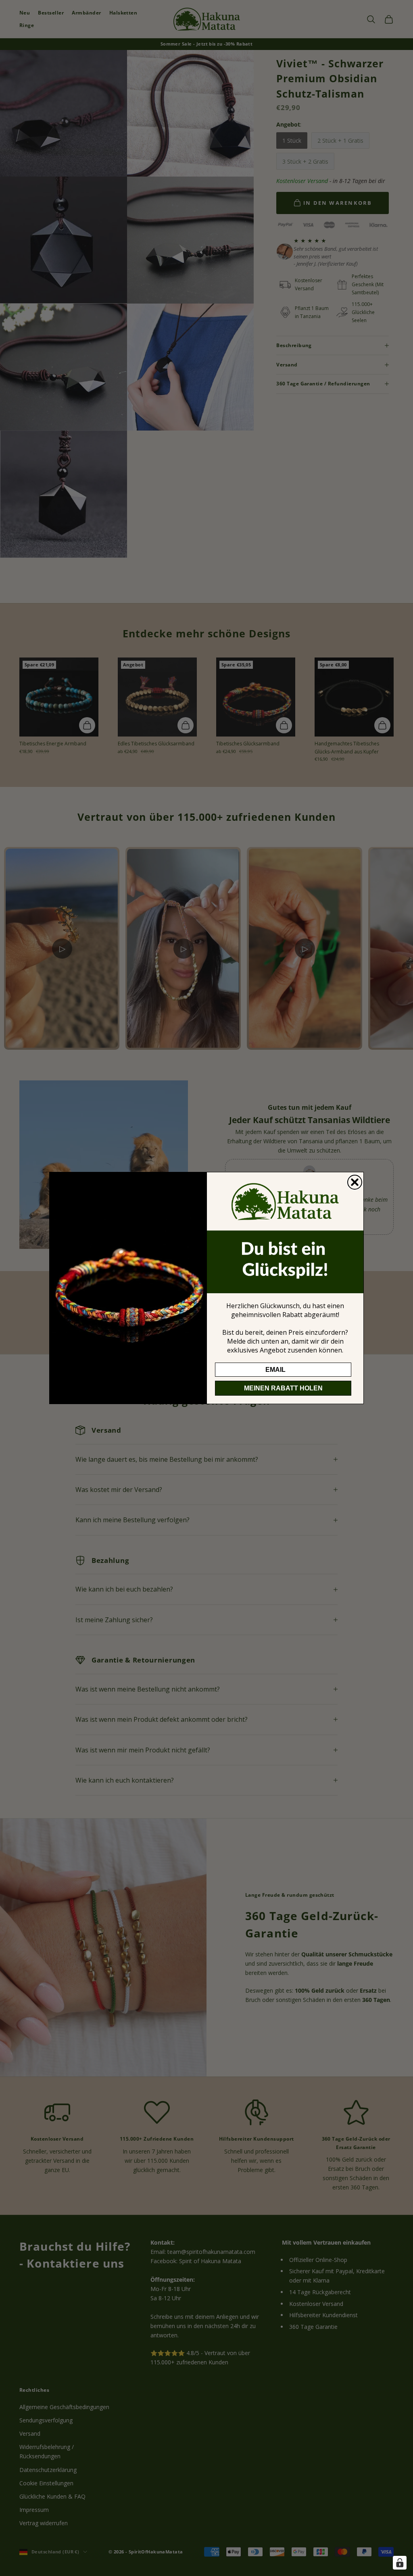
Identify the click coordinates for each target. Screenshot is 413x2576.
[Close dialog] (355, 1182)
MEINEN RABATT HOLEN (283, 1388)
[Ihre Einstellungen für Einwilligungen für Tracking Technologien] (400, 2563)
